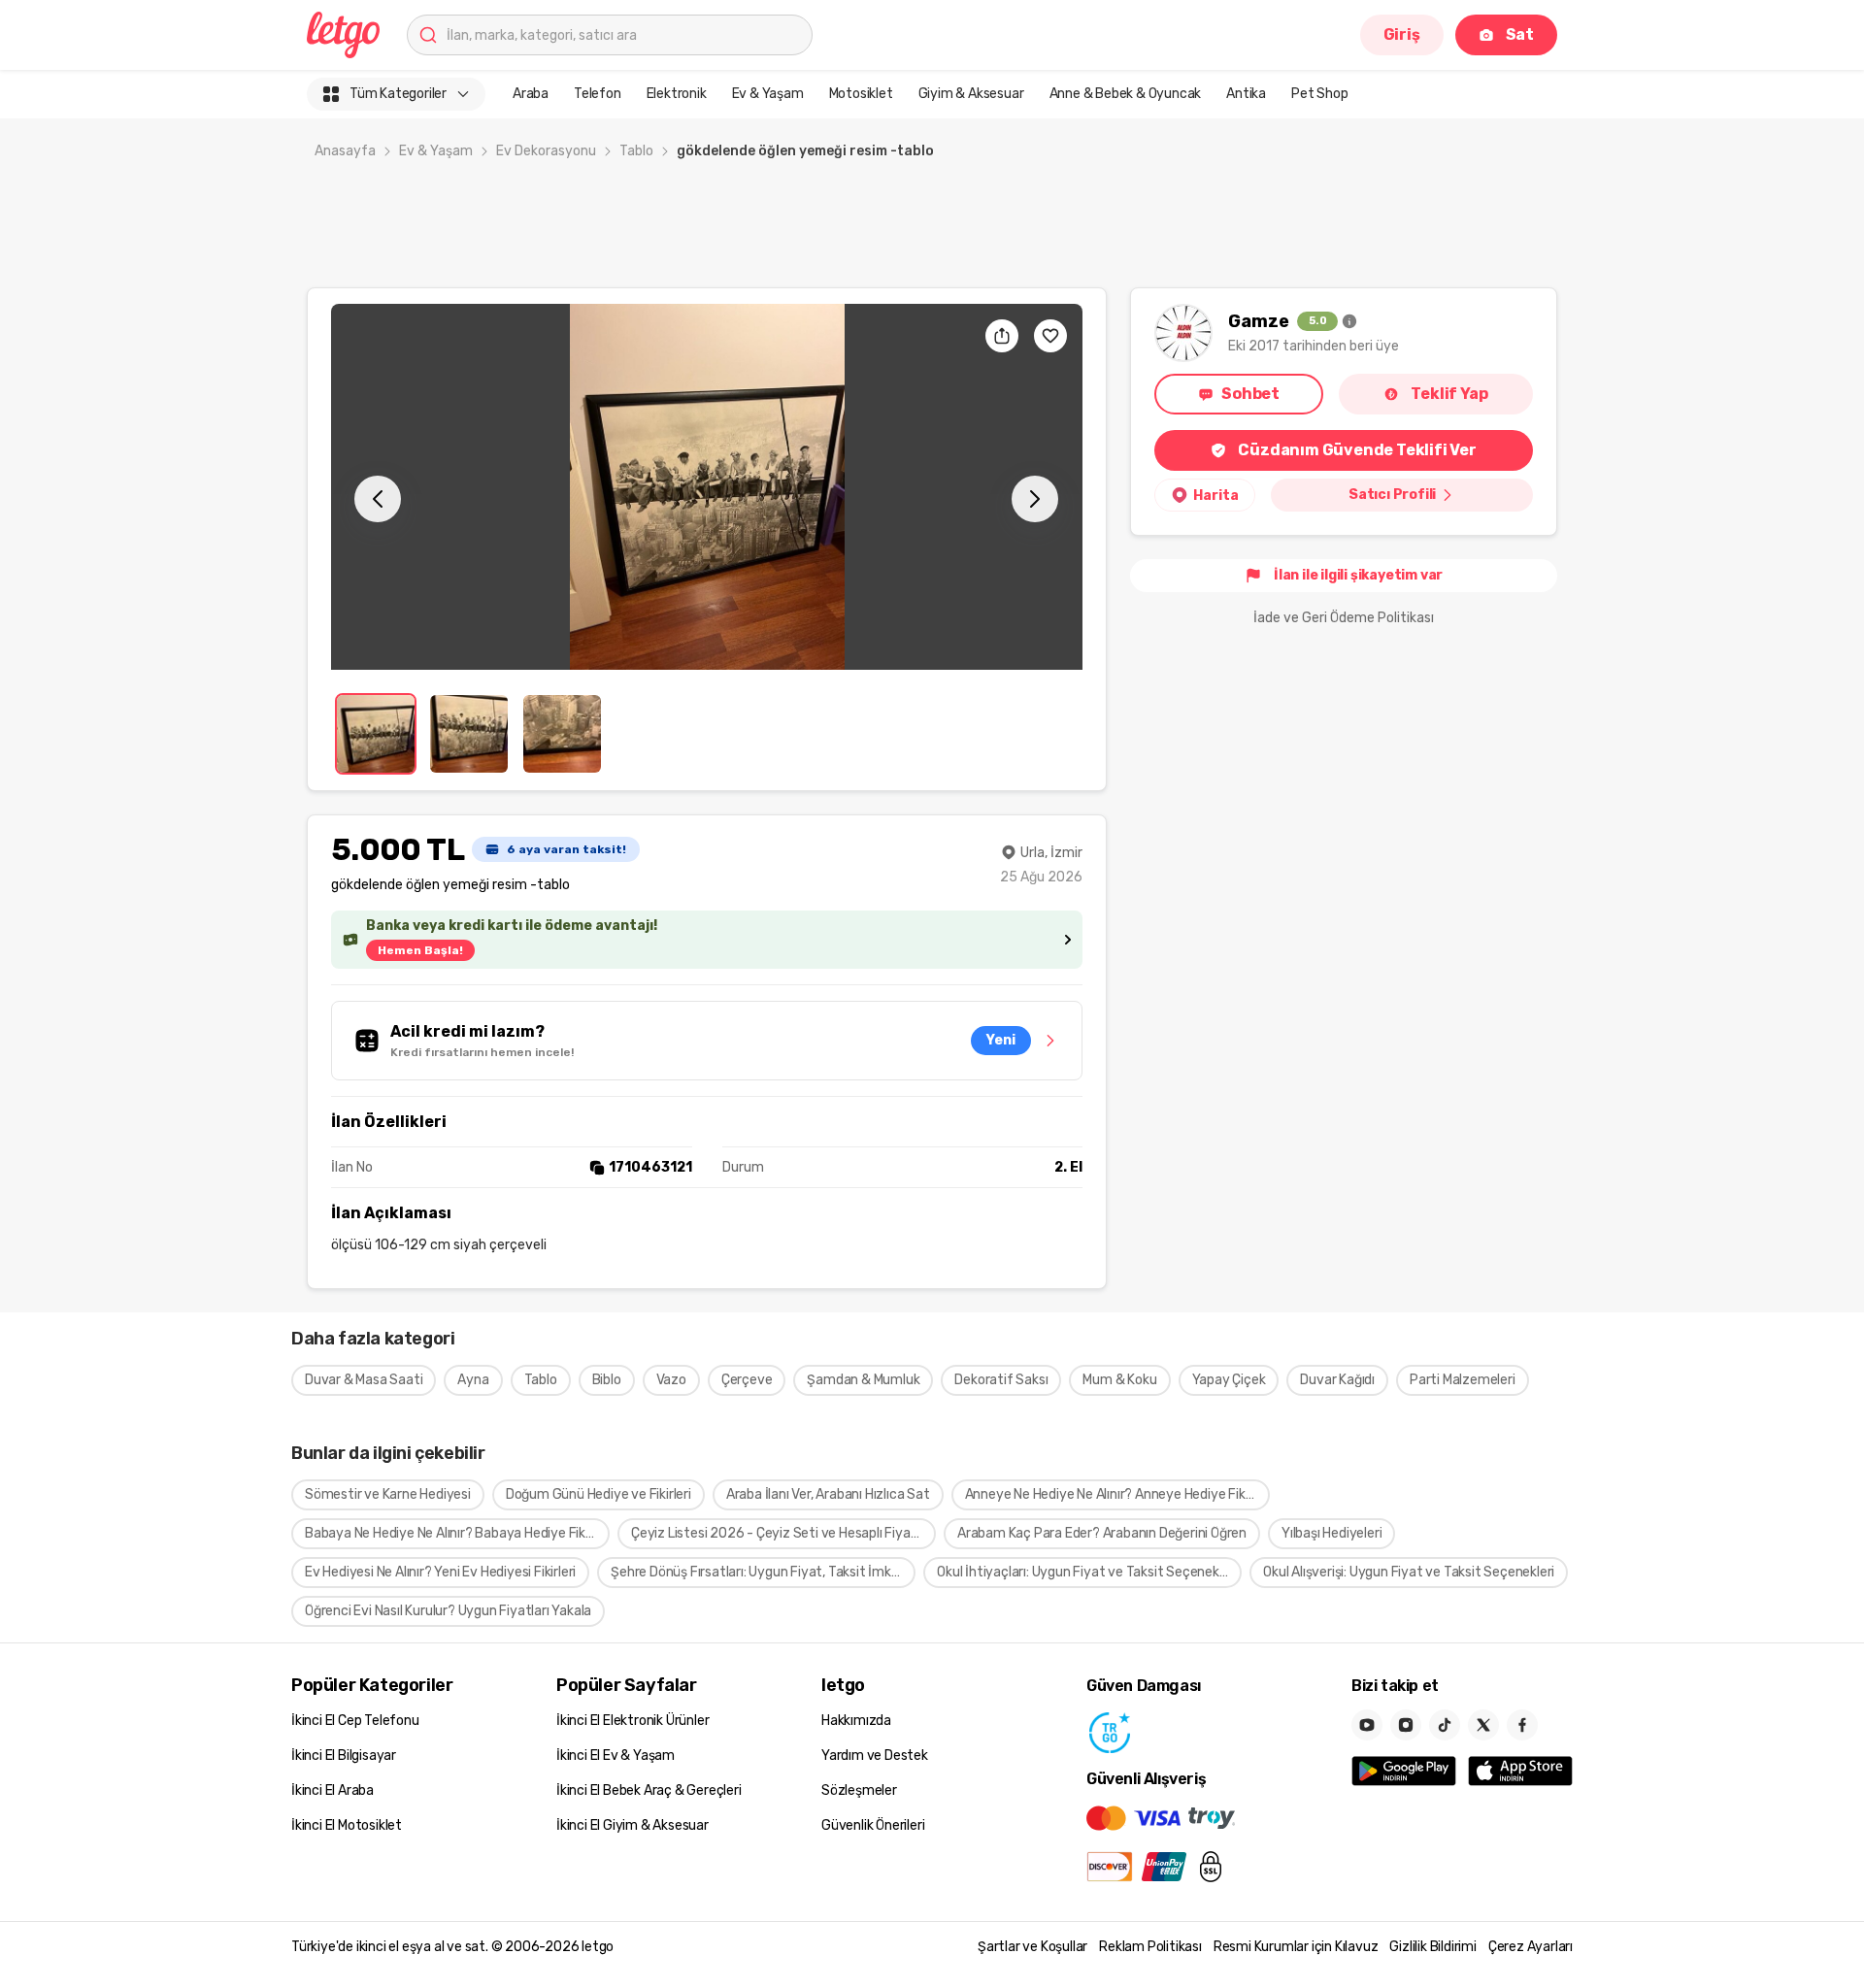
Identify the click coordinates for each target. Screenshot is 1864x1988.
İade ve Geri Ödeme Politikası (1344, 618)
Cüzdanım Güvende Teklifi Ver (1357, 450)
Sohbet (1250, 394)
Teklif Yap (1449, 394)
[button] (707, 487)
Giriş (1402, 34)
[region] (707, 487)
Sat (1520, 34)
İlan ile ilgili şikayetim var (1358, 575)
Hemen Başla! (420, 950)
